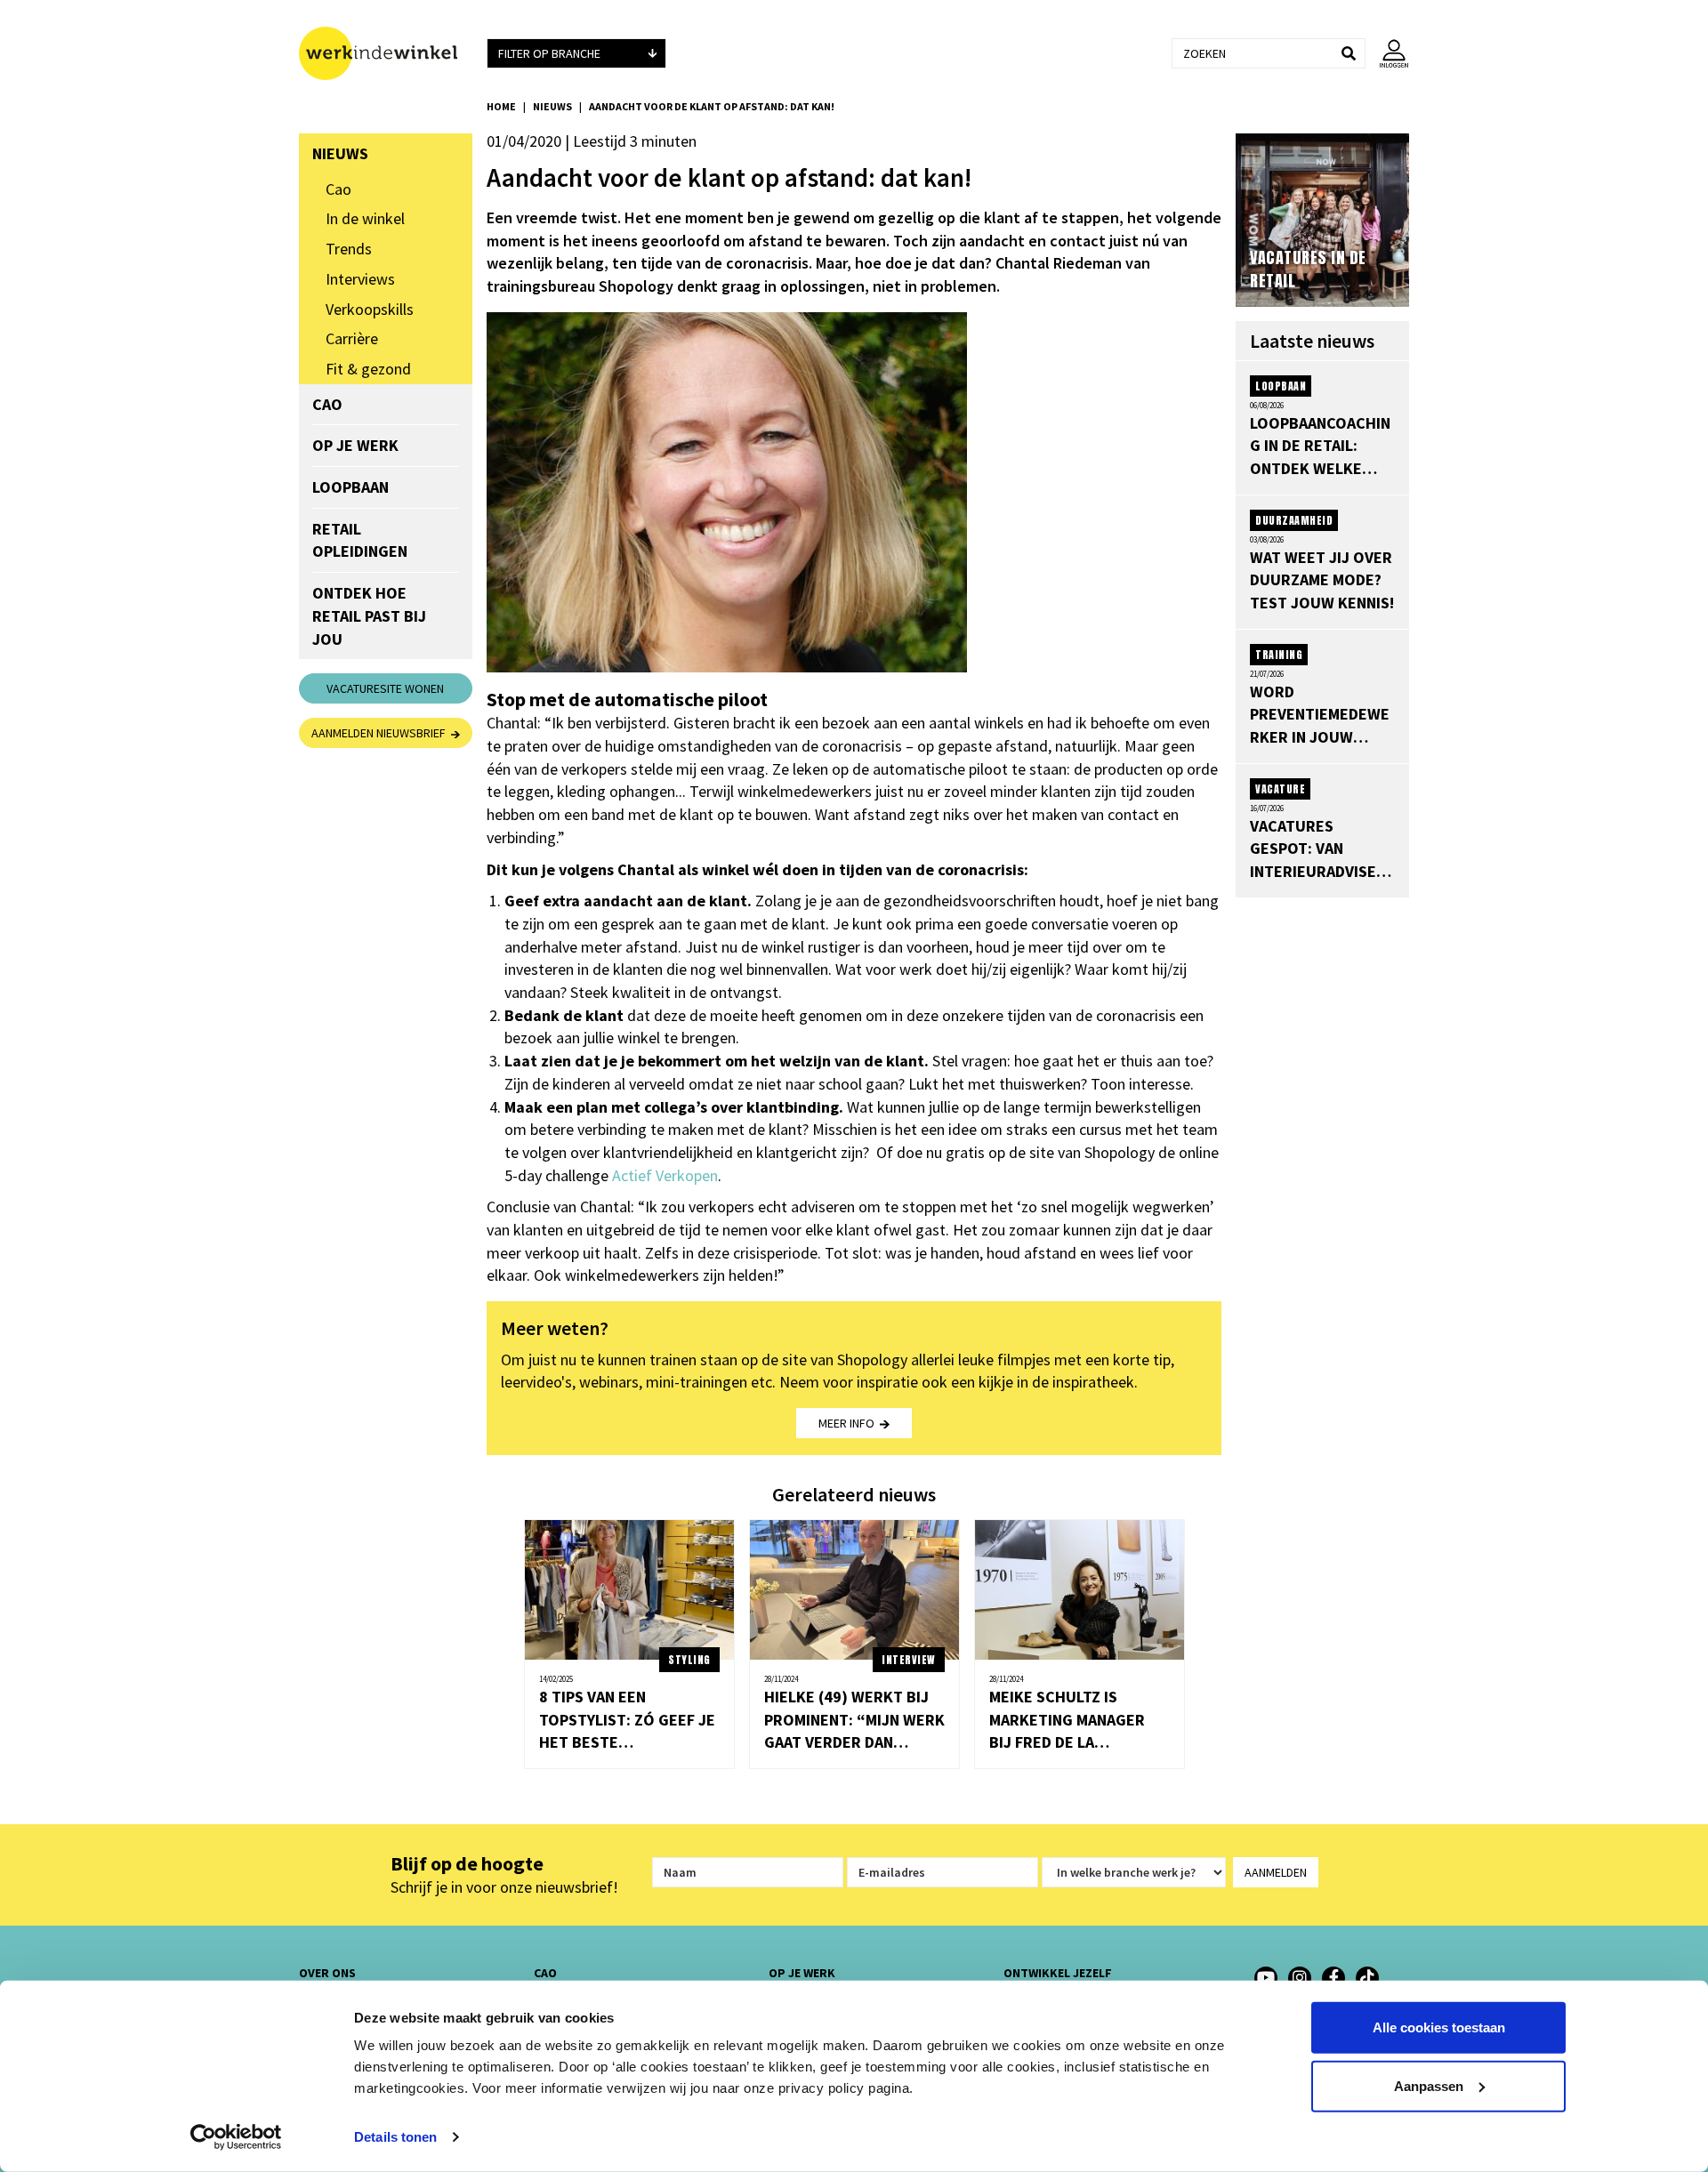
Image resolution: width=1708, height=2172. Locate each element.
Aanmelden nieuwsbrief (381, 733)
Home (501, 106)
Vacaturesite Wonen (385, 688)
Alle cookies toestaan (1439, 2027)
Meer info (849, 1423)
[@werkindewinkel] (1367, 1978)
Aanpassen (1429, 2085)
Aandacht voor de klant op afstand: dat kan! (712, 106)
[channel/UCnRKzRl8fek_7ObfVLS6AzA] (1266, 1978)
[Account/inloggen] (1387, 53)
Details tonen (395, 2137)
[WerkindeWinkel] (1333, 1978)
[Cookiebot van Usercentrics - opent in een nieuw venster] (236, 2137)
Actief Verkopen (665, 1175)
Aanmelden (1276, 1872)
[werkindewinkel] (1300, 1978)
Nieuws (552, 106)
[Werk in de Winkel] (386, 53)
